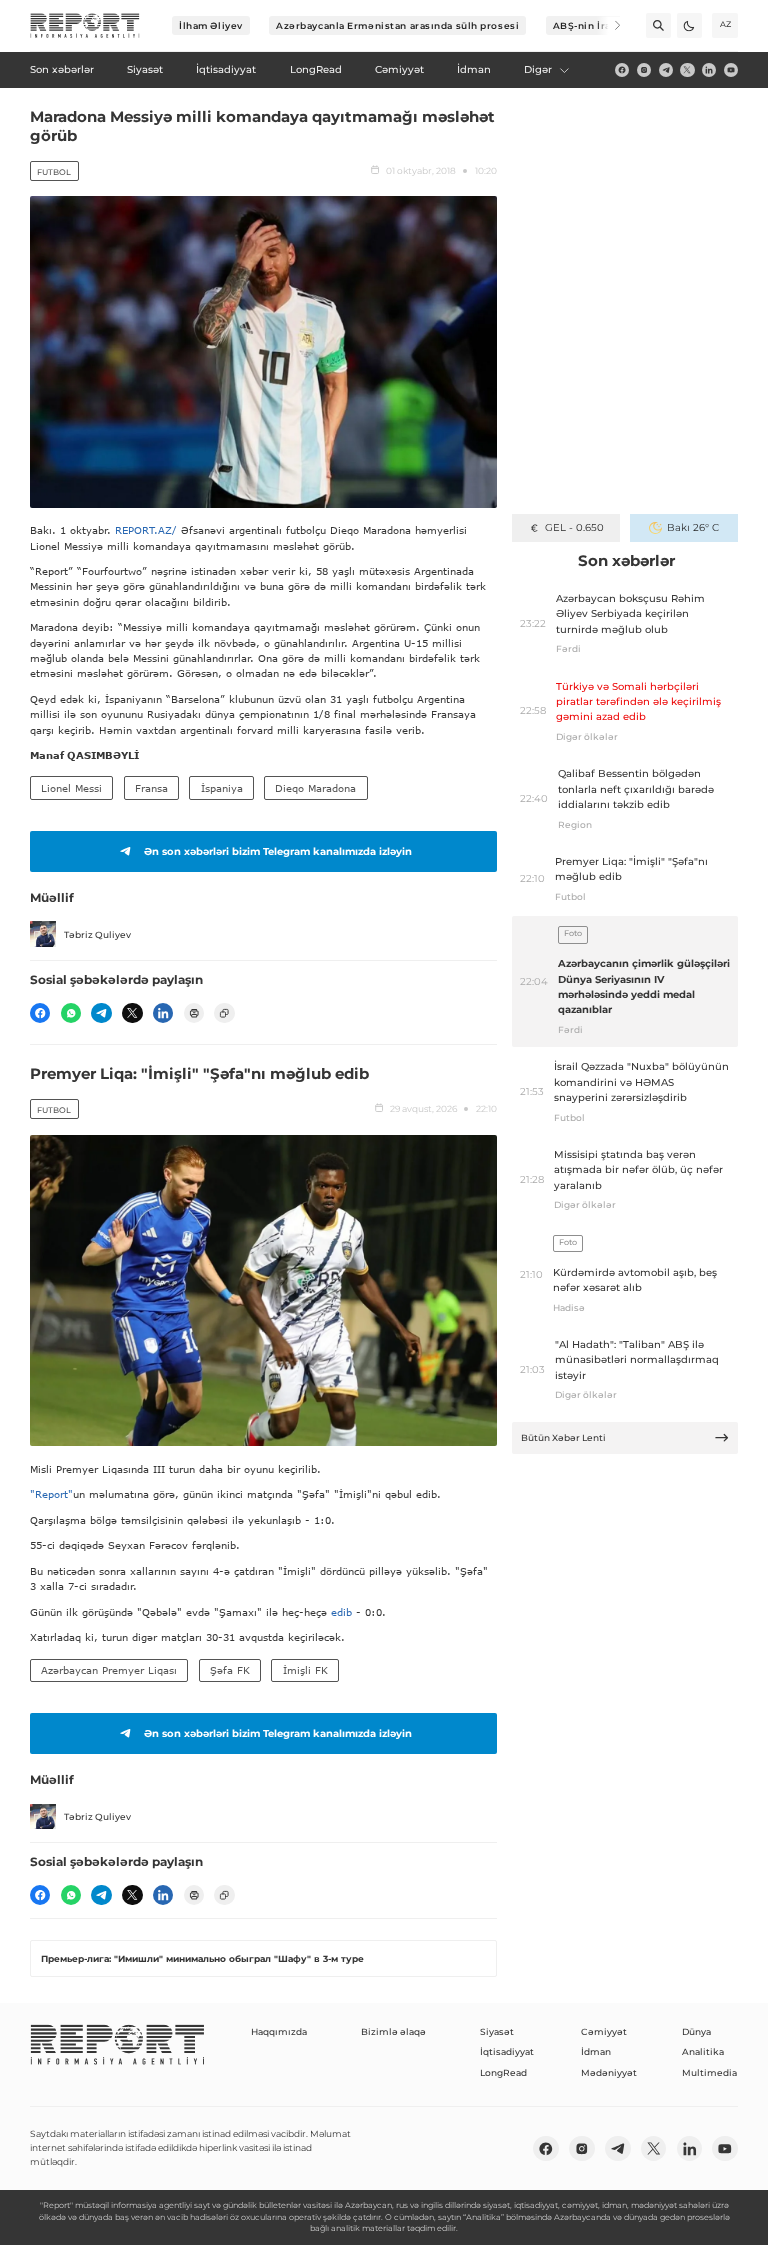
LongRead (503, 2072)
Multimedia (709, 2072)
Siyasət (497, 2031)
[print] (194, 1013)
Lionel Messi (71, 788)
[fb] (622, 70)
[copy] (224, 1013)
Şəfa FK (230, 1670)
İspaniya (222, 788)
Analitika (703, 2051)
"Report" (51, 1494)
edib (343, 1612)
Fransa (151, 788)
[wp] (71, 1013)
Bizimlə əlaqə (393, 2031)
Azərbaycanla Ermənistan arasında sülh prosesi (397, 25)
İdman (596, 2051)
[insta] (644, 70)
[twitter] (687, 70)
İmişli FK (305, 1670)
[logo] (85, 26)
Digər (538, 69)
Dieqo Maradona (315, 788)
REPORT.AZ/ (146, 530)
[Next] (608, 25)
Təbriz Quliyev (97, 934)
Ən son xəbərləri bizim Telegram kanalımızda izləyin (278, 851)
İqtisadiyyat (507, 2051)
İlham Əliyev (211, 25)
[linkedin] (709, 70)
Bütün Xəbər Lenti (563, 1437)
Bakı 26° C (692, 527)
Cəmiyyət (604, 2031)
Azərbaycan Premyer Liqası (109, 1670)
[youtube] (731, 70)
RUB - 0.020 (574, 527)
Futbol (54, 172)
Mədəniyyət (609, 2072)
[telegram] (666, 70)
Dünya (696, 2031)
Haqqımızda (279, 2031)
